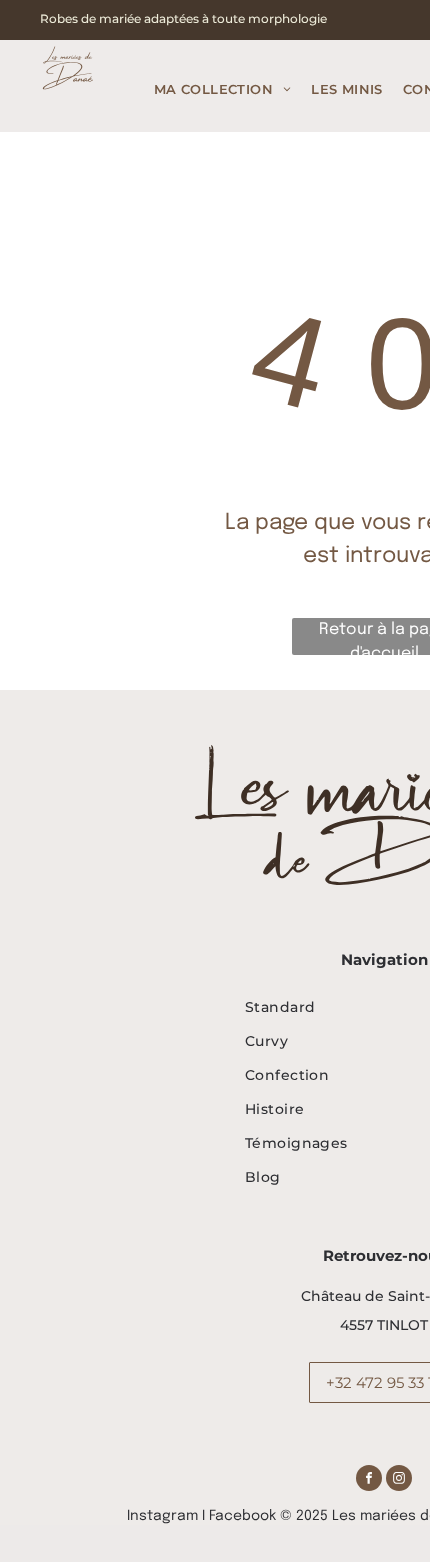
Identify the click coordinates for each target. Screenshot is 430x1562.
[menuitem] (222, 89)
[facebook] (369, 1480)
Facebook (242, 1516)
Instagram (162, 1516)
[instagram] (399, 1480)
